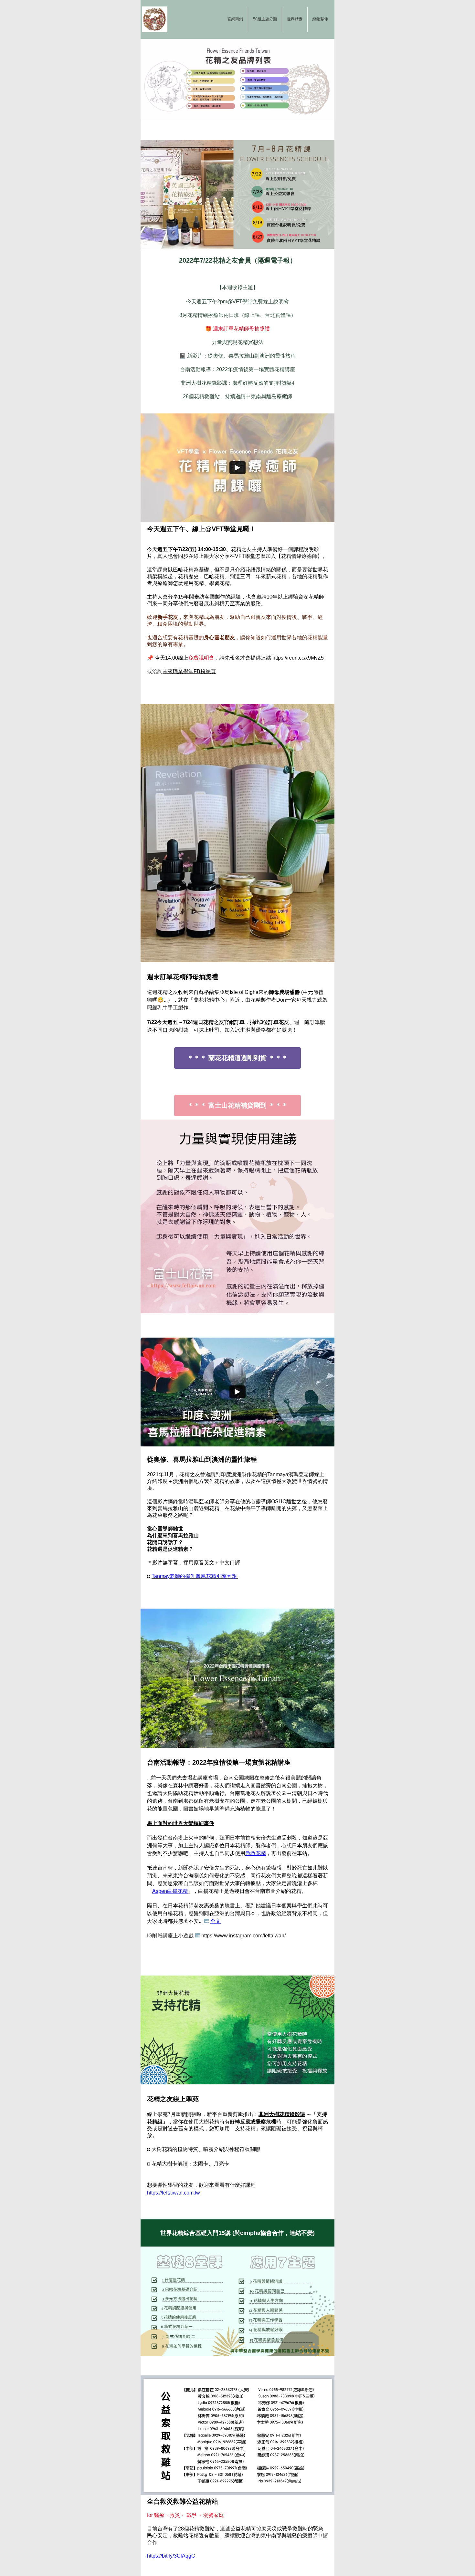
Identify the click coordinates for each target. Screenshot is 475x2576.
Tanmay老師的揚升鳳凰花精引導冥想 (195, 1576)
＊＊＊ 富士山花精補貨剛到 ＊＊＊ (238, 1105)
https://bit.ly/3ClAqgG (171, 2556)
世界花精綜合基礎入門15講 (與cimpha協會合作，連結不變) (238, 2233)
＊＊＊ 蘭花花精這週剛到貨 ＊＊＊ (238, 1058)
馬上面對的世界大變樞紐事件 (181, 1823)
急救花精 (256, 1853)
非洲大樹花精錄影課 (282, 2114)
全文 (216, 1921)
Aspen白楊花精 (170, 1891)
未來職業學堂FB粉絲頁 (189, 671)
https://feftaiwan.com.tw (174, 2193)
